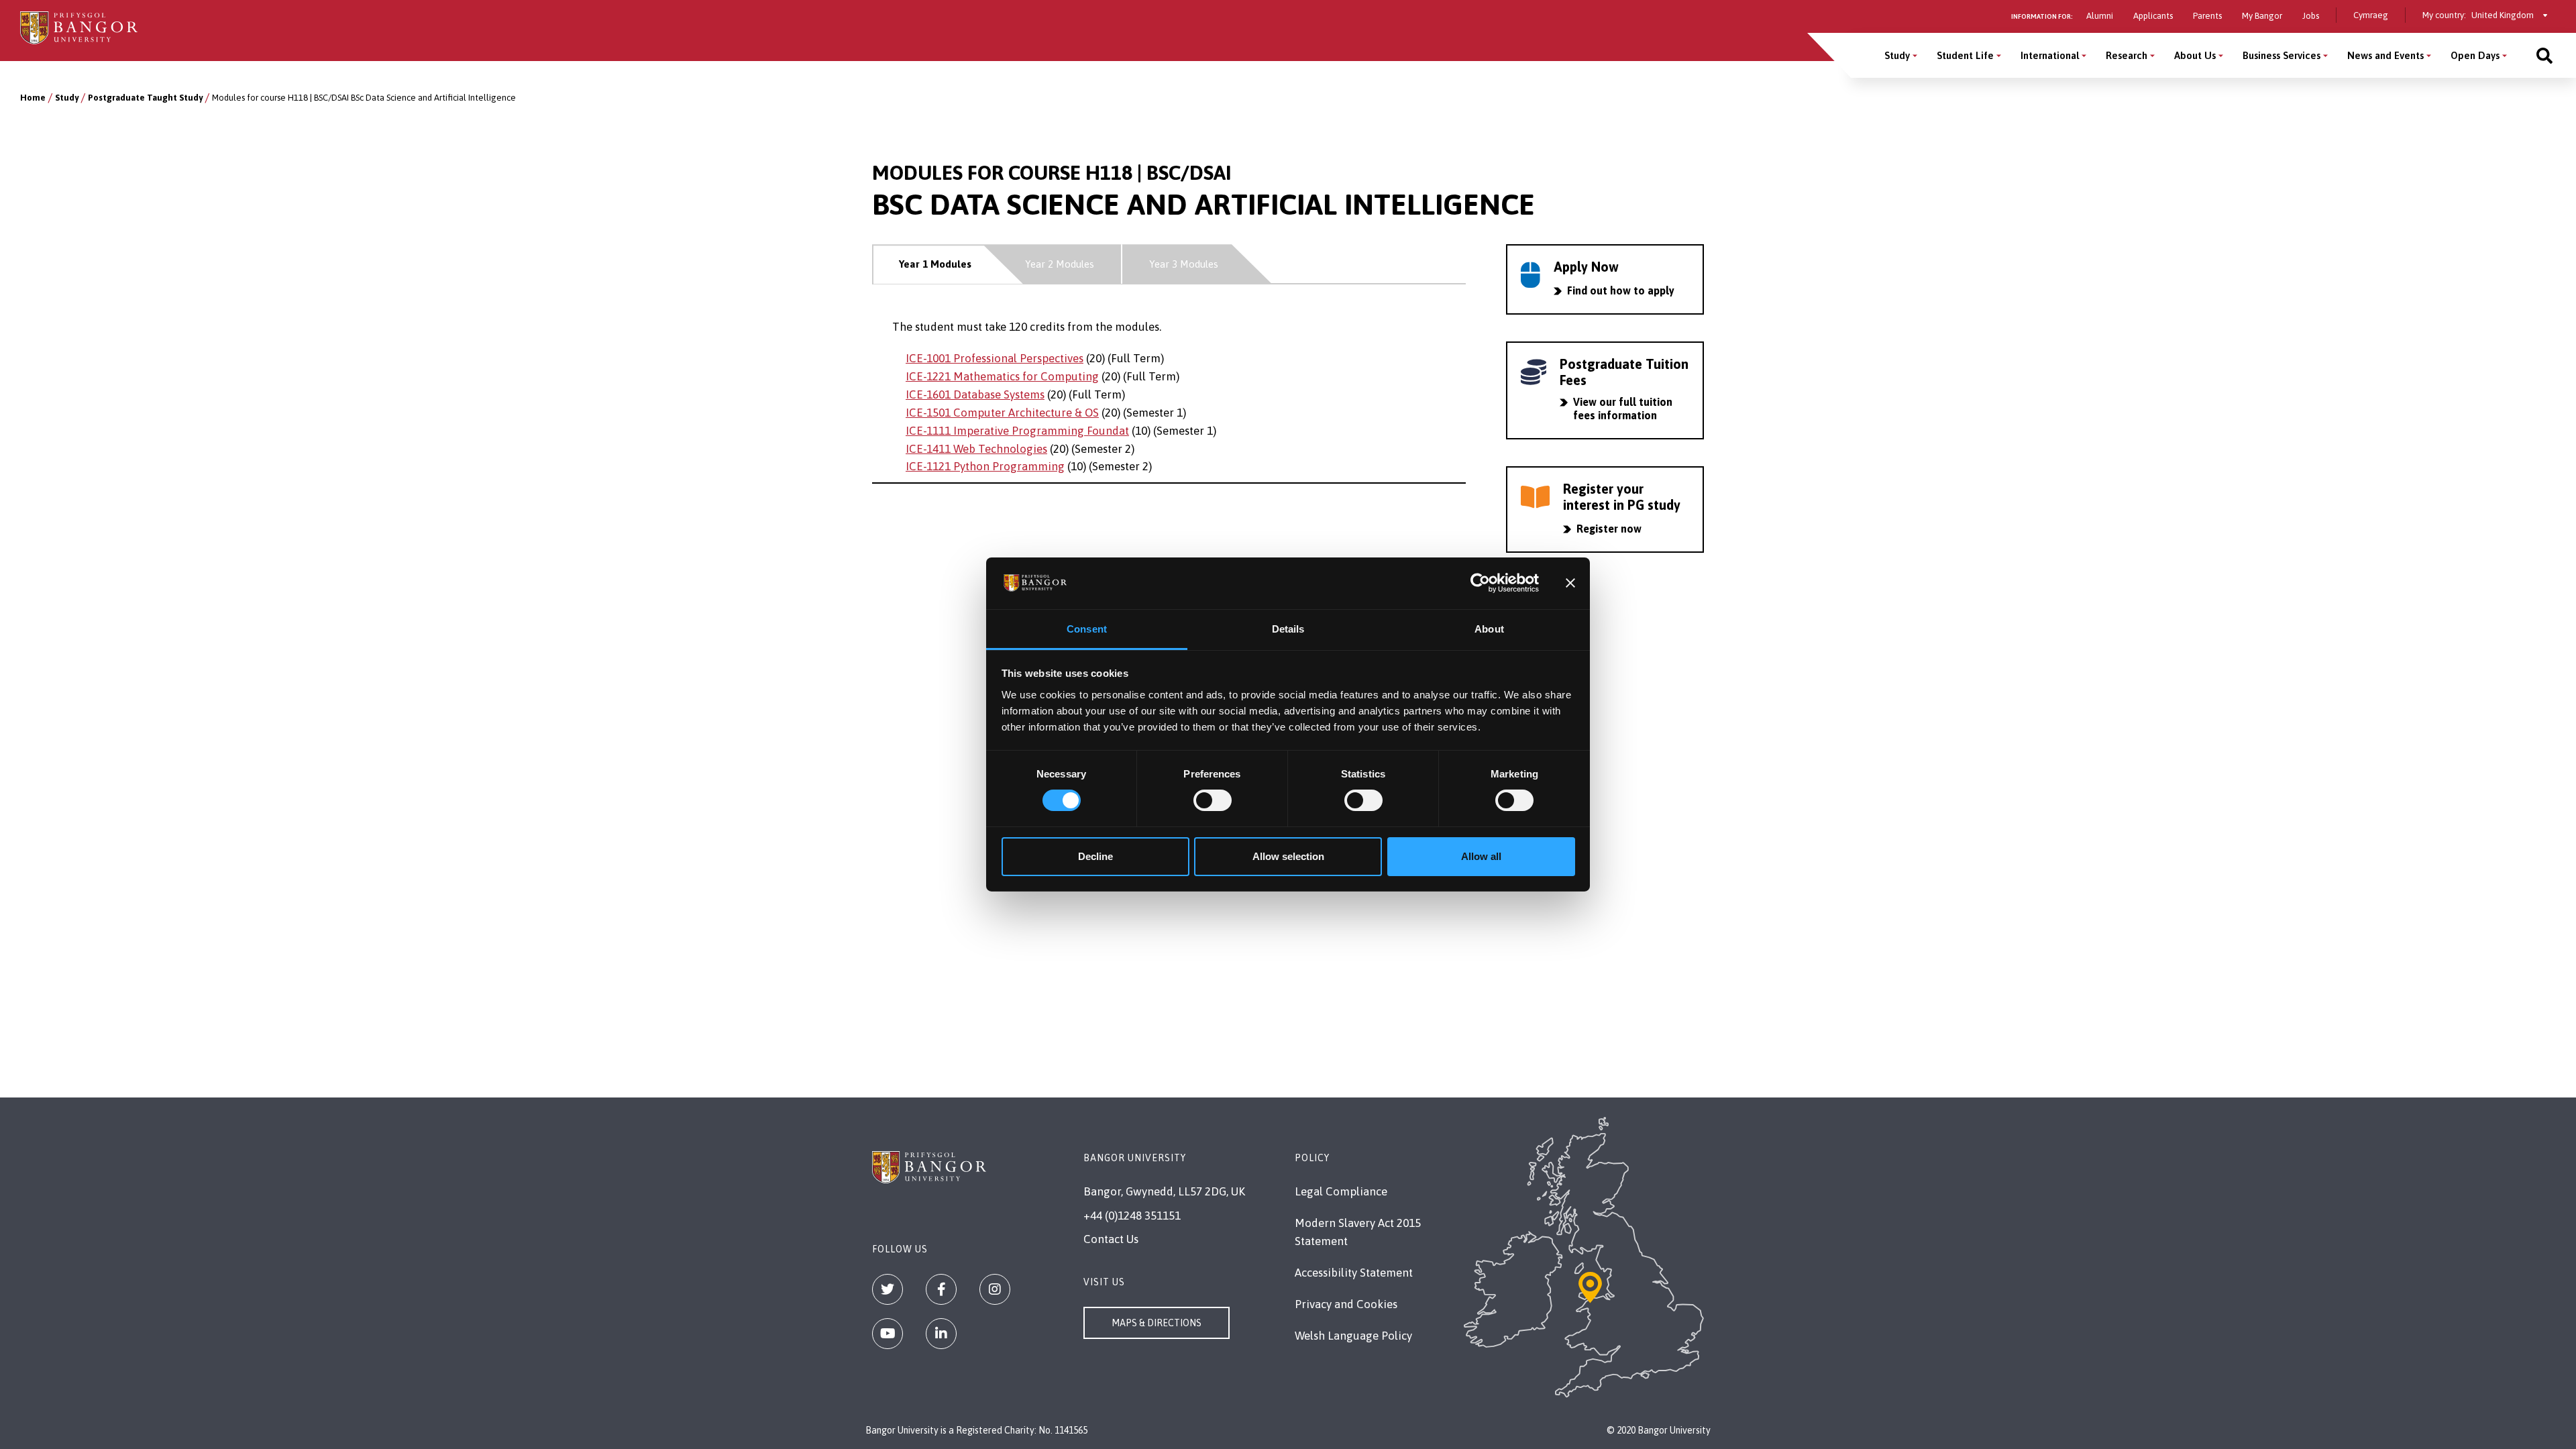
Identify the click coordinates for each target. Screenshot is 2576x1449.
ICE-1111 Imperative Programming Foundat (1017, 431)
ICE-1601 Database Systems (975, 394)
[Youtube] (888, 1334)
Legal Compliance (1341, 1191)
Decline (1095, 856)
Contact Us (1111, 1239)
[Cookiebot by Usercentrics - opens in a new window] (1480, 583)
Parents (2207, 16)
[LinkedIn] (941, 1334)
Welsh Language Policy (1353, 1336)
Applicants (2153, 16)
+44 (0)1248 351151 (1132, 1216)
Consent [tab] (1087, 629)
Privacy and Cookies (1346, 1304)
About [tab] (1489, 629)
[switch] (1213, 800)
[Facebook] (941, 1289)
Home (33, 98)
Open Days (2475, 55)
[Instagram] (995, 1289)
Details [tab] (1288, 629)
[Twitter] (888, 1289)
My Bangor (2262, 16)
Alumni (2100, 16)
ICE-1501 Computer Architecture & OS (1002, 413)
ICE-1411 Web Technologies (976, 449)
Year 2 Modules (1060, 264)
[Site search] (2544, 55)
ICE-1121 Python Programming (985, 466)
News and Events (2385, 55)
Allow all (1481, 856)
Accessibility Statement (1354, 1273)
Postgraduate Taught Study (145, 98)
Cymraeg (2371, 15)
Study (1897, 55)
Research (2127, 55)
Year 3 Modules (1184, 264)
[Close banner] (1570, 583)
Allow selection (1288, 856)
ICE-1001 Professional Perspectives (995, 358)
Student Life (1965, 55)
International (2050, 55)
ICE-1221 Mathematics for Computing (1002, 376)
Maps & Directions (1157, 1323)
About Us (2195, 55)
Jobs (2311, 16)
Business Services (2282, 55)
